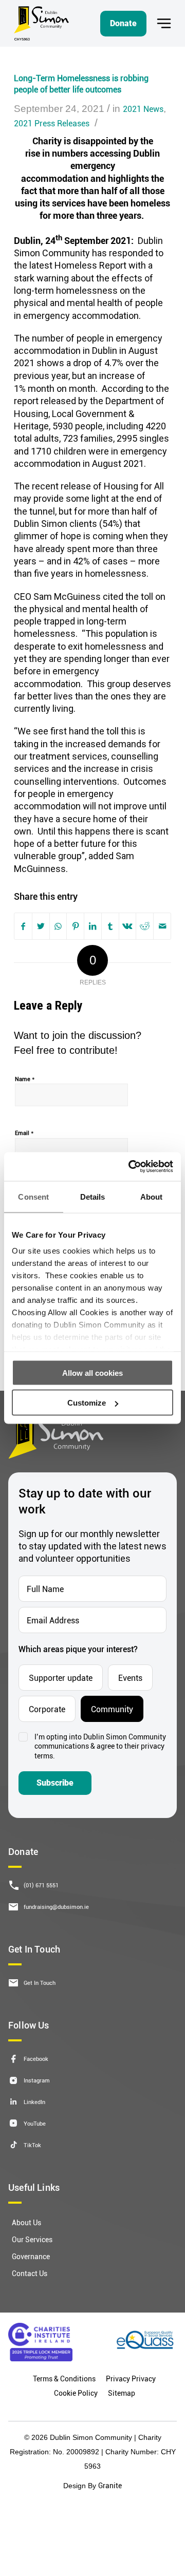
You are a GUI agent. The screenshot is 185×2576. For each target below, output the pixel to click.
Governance (31, 2256)
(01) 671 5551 (41, 1885)
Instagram (37, 2080)
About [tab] (152, 1196)
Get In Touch (40, 1983)
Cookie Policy (76, 2393)
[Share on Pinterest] (76, 926)
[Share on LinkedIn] (92, 926)
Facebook (36, 2059)
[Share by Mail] (162, 926)
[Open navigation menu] (164, 23)
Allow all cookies (92, 1372)
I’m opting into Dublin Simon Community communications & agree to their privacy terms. (100, 1747)
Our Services (32, 2239)
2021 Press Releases (52, 123)
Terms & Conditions (64, 2379)
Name (25, 1078)
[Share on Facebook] (23, 926)
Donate (123, 23)
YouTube (35, 2123)
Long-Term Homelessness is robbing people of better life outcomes (81, 83)
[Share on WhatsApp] (58, 926)
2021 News (143, 109)
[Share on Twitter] (41, 926)
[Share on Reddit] (145, 926)
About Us (26, 2222)
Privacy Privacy (131, 2379)
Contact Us (30, 2273)
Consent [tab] (33, 1196)
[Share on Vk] (127, 926)
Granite (110, 2485)
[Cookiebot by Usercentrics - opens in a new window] (131, 1167)
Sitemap (122, 2393)
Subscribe (55, 1783)
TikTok (32, 2145)
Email (24, 1132)
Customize (87, 1403)
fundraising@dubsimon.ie (56, 1907)
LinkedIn (34, 2102)
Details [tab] (93, 1196)
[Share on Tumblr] (110, 926)
